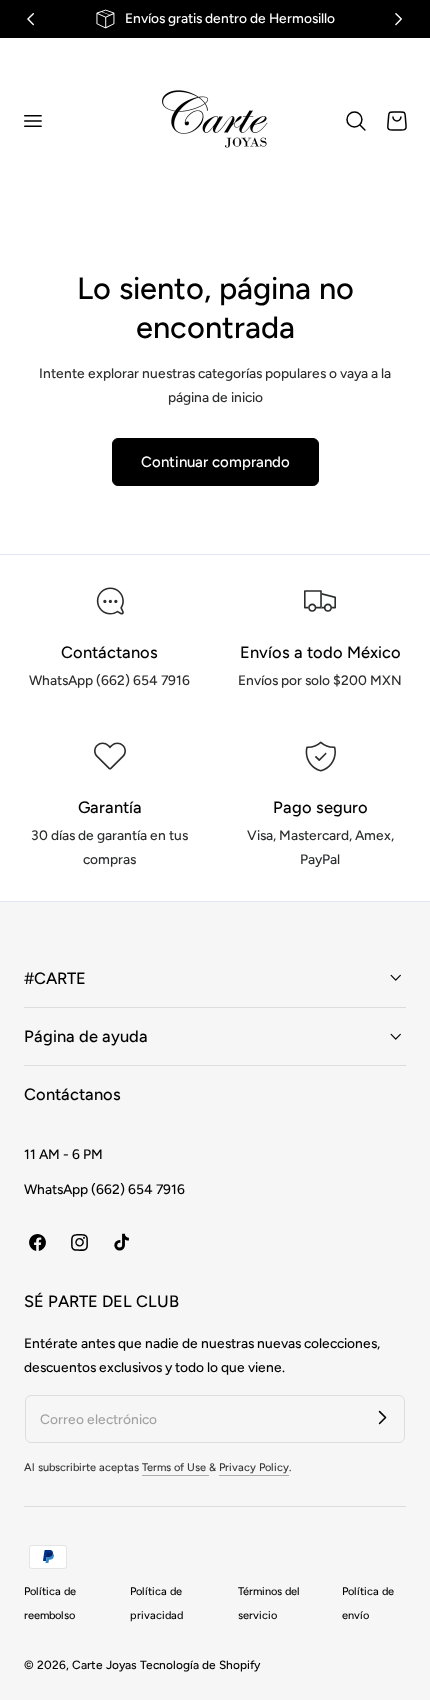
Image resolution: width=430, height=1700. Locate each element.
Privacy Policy (254, 1467)
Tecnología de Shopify (200, 1665)
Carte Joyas (104, 1665)
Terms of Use (175, 1467)
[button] (32, 120)
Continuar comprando (215, 462)
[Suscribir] (382, 1418)
